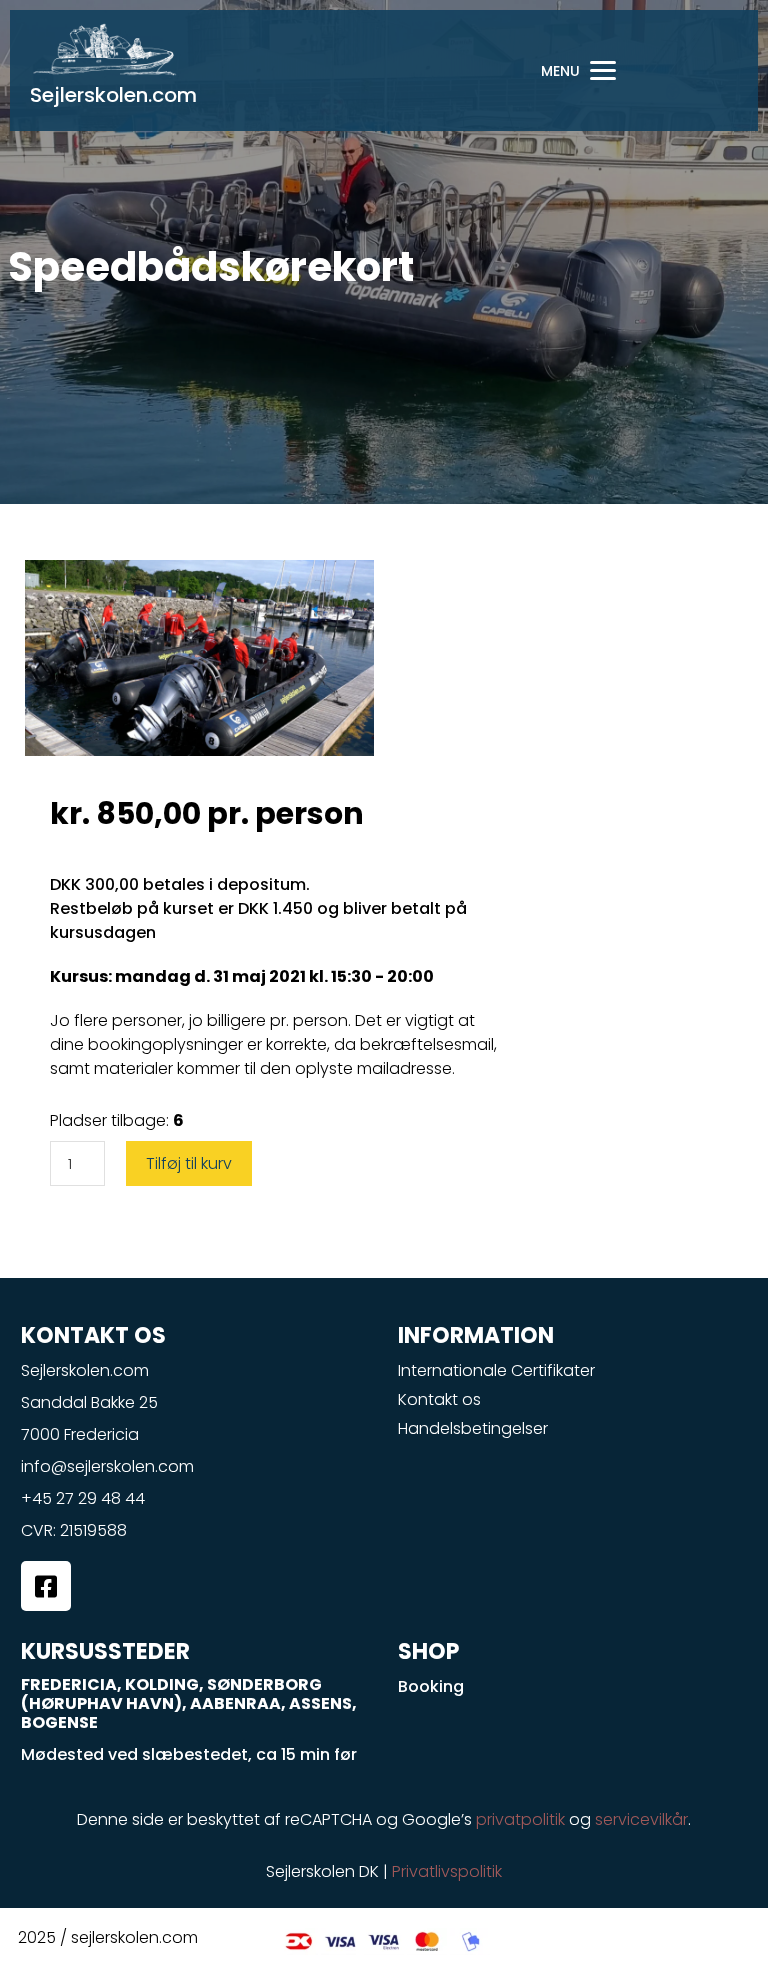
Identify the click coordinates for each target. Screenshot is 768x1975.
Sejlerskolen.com (113, 95)
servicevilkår (641, 1819)
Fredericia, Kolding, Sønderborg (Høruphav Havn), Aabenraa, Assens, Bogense (189, 1703)
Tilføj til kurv (189, 1163)
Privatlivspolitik (447, 1871)
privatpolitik (520, 1819)
